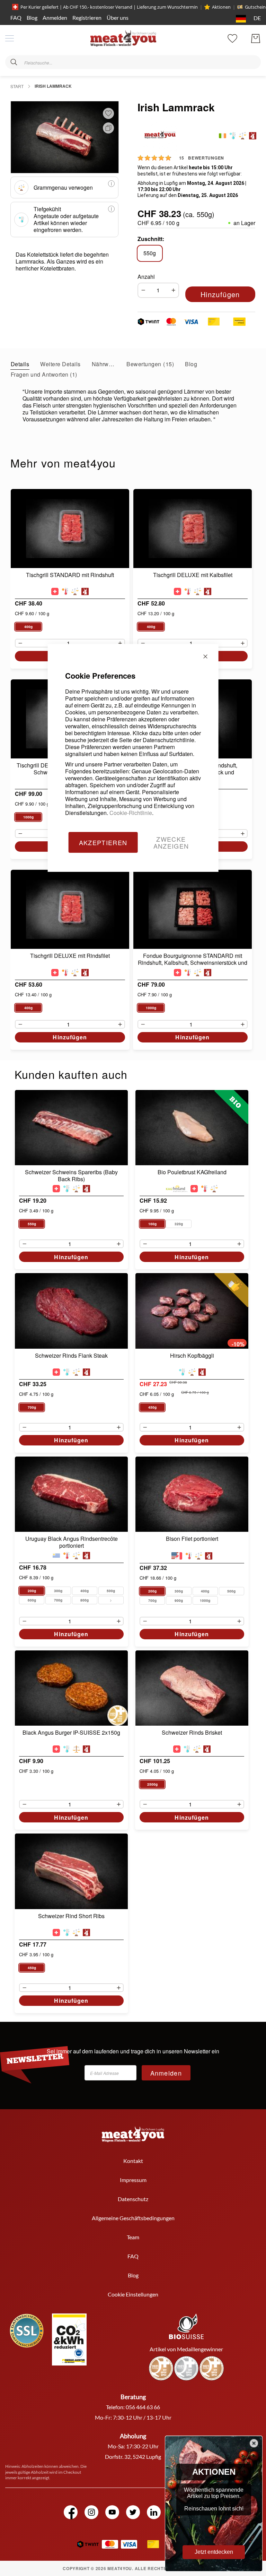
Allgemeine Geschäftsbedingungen (133, 2218)
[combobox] (133, 62)
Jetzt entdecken (214, 2552)
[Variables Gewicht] (243, 136)
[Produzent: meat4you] (253, 136)
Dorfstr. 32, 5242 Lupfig (133, 2457)
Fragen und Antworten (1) (44, 374)
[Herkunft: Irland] (223, 136)
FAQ (16, 18)
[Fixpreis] (76, 1749)
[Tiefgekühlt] (233, 136)
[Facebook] (71, 2512)
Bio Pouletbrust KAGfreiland (192, 1172)
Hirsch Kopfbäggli (192, 1356)
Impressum (133, 2180)
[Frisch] (65, 591)
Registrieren (87, 18)
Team (133, 2237)
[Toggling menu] (10, 38)
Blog (32, 18)
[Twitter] (133, 2512)
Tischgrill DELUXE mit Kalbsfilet (193, 575)
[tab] (20, 364)
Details (20, 364)
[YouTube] (112, 2512)
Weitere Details (60, 364)
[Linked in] (154, 2512)
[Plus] (175, 290)
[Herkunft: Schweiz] (55, 591)
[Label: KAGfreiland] (177, 1189)
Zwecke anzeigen (171, 842)
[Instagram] (91, 2512)
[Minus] (142, 290)
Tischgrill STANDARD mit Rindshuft (70, 575)
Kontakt (133, 2161)
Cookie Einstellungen (133, 2294)
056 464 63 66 (143, 2407)
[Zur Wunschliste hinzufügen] (108, 113)
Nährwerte (104, 364)
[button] (247, 19)
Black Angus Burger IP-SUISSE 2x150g (71, 1733)
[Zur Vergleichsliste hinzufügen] (107, 128)
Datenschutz (133, 2199)
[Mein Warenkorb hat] (256, 38)
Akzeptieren (103, 842)
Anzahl (146, 277)
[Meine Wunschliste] (232, 38)
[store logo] (123, 38)
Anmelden (55, 18)
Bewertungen (149, 364)
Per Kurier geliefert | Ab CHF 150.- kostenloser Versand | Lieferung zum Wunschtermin (109, 7)
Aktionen (221, 7)
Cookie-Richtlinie (131, 813)
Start (17, 86)
